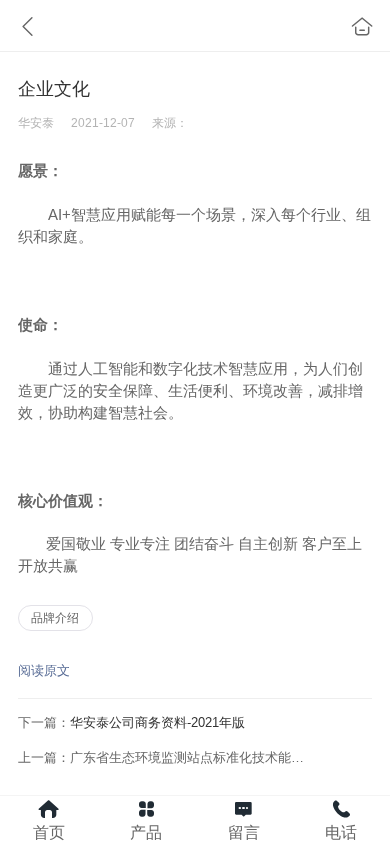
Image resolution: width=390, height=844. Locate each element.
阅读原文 (44, 670)
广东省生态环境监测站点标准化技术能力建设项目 (213, 757)
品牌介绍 (55, 618)
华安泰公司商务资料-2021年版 (157, 722)
